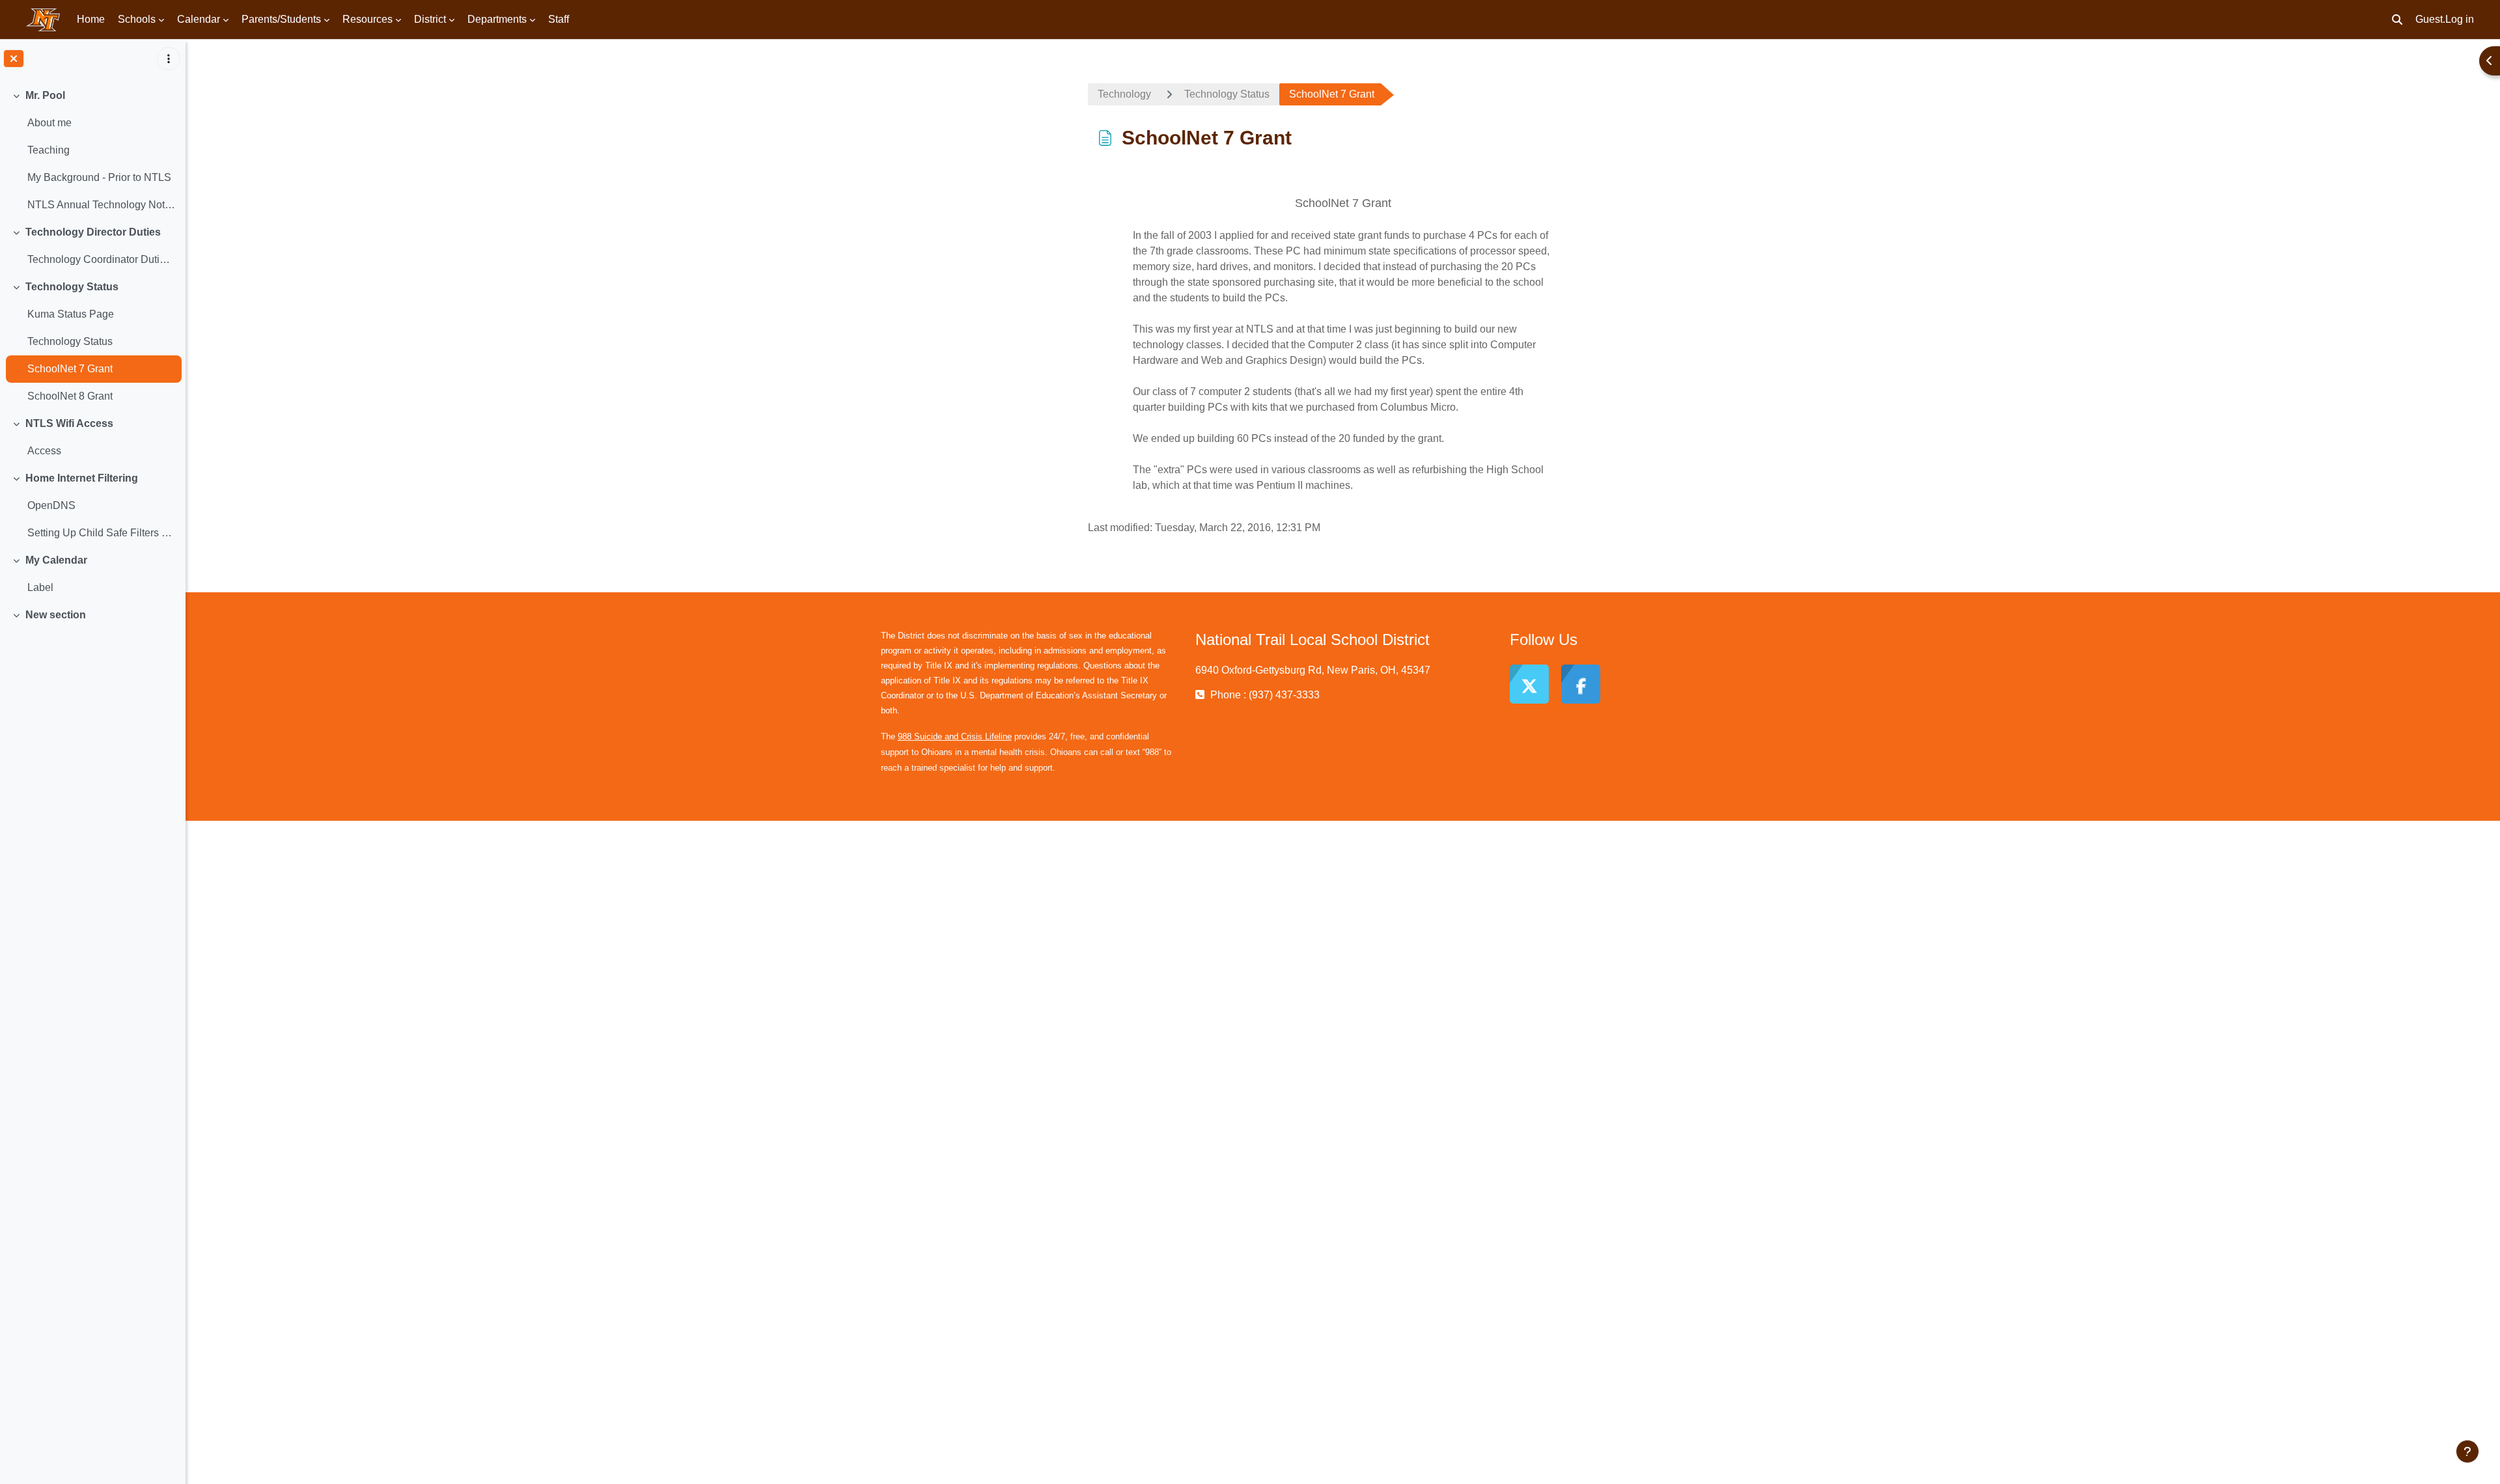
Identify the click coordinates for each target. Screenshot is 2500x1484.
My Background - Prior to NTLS (99, 177)
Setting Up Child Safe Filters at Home (101, 533)
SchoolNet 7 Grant (70, 369)
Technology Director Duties (93, 232)
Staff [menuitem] (559, 19)
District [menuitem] (430, 19)
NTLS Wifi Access (69, 423)
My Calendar (56, 560)
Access (44, 451)
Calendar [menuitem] (199, 19)
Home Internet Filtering (82, 478)
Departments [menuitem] (497, 19)
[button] (2397, 20)
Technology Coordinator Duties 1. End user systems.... (101, 259)
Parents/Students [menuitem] (281, 19)
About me (49, 123)
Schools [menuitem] (137, 19)
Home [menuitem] (91, 19)
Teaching (49, 150)
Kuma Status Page (71, 314)
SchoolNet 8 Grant (70, 396)
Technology (1124, 94)
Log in (2460, 19)
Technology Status (72, 287)
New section (56, 615)
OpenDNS (51, 505)
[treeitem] (92, 150)
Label (40, 587)
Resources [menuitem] (368, 19)
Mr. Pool (45, 95)
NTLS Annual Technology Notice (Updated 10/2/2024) (101, 205)
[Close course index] (14, 59)
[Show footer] (2467, 1451)
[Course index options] (169, 59)
